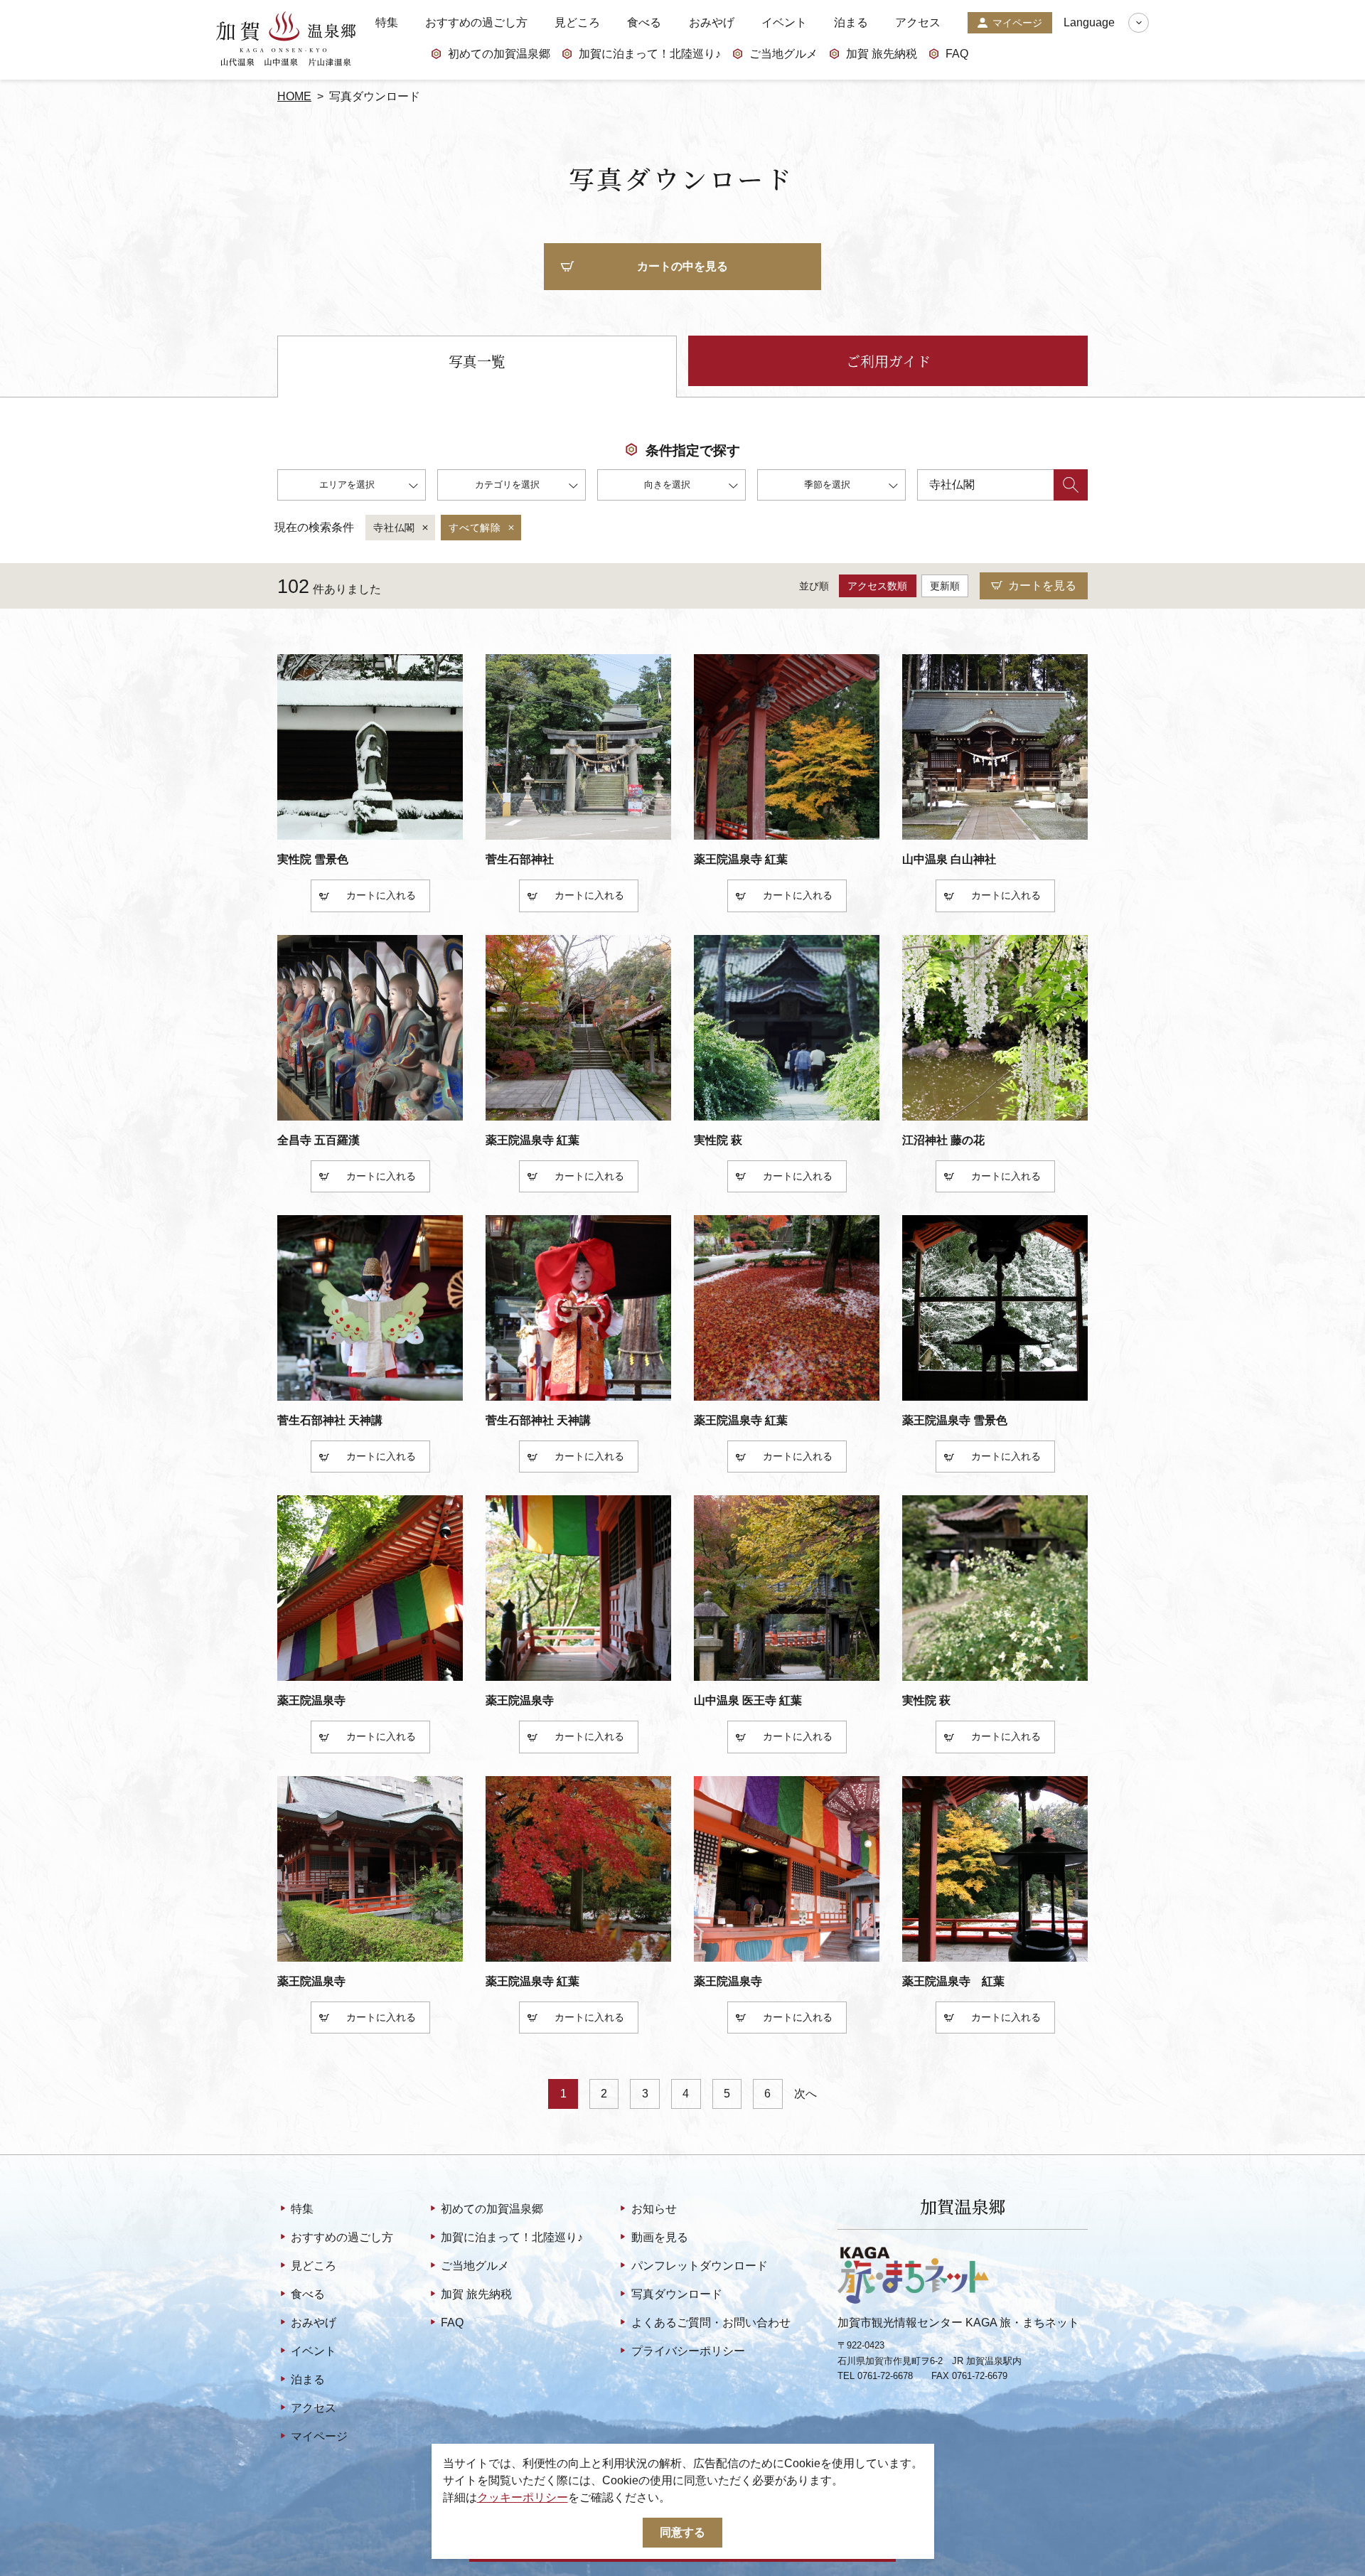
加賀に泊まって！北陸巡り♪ (650, 54)
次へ (805, 2094)
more (290, 845)
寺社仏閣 (394, 528)
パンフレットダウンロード (699, 2266)
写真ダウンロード (676, 2294)
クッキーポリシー (523, 2497)
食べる (644, 23)
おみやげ (712, 23)
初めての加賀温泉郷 (499, 54)
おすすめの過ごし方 (476, 23)
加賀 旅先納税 (882, 54)
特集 (387, 23)
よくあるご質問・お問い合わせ (711, 2323)
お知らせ (654, 2209)
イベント (784, 23)
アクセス (918, 23)
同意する (682, 2532)
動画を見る (659, 2237)
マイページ (1017, 23)
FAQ (957, 54)
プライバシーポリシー (688, 2351)
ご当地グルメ (783, 54)
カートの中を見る (682, 266)
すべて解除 (475, 528)
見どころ (577, 23)
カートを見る (1042, 586)
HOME (294, 96)
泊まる (851, 23)
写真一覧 (477, 361)
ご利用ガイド (888, 361)
